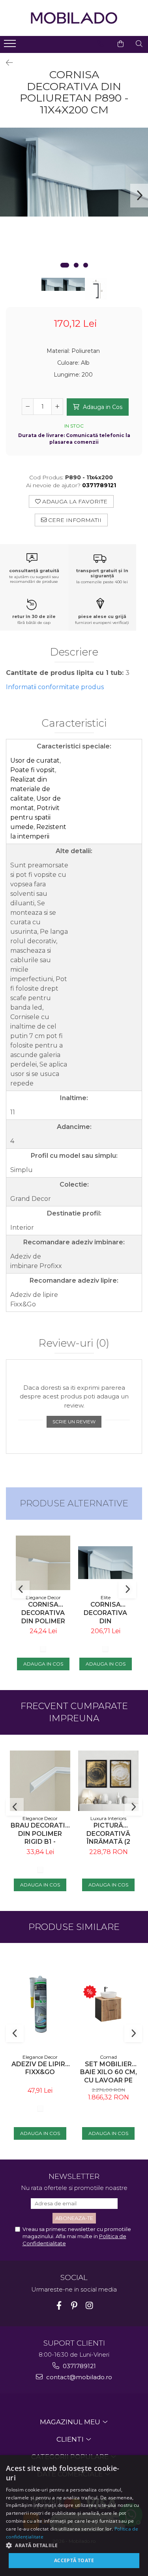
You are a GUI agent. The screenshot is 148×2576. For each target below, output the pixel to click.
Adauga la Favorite (74, 501)
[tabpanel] (74, 172)
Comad (108, 2057)
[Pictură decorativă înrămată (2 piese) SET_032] (108, 1781)
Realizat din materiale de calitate (30, 789)
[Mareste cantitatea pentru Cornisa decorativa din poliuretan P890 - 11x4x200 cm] (57, 407)
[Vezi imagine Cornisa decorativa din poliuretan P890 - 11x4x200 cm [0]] (52, 284)
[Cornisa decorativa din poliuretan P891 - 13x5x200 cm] (105, 1563)
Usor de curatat (35, 760)
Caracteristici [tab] (74, 724)
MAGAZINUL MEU (71, 2422)
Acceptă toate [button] (74, 2560)
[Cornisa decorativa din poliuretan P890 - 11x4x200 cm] (74, 172)
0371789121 (79, 2366)
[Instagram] (89, 2306)
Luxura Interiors (108, 1818)
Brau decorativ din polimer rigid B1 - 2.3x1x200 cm (40, 1834)
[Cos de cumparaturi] (121, 44)
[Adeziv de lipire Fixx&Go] (40, 2004)
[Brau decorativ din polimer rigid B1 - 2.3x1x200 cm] (40, 1781)
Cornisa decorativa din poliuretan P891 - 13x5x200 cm (106, 1613)
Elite (106, 1597)
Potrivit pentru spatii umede (35, 817)
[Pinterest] (74, 2306)
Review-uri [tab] (74, 1344)
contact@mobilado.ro (78, 2377)
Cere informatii (74, 520)
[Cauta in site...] (139, 44)
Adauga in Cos (102, 407)
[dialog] (74, 2516)
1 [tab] (65, 265)
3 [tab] (86, 265)
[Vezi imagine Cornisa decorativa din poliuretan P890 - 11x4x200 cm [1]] (74, 284)
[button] (74, 2545)
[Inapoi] (6, 63)
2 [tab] (76, 265)
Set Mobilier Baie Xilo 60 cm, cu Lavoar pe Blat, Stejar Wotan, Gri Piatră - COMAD (109, 2072)
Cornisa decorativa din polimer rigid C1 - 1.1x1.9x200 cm (43, 1613)
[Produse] (11, 46)
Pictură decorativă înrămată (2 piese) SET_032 (109, 1834)
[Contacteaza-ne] (101, 44)
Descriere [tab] (74, 652)
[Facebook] (59, 2306)
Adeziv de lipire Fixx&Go (40, 2068)
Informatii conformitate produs (55, 687)
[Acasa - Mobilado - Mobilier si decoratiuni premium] (74, 18)
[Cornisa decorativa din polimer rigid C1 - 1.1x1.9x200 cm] (43, 1563)
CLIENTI (71, 2439)
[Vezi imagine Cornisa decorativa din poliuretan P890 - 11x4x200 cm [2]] (96, 289)
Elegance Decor (43, 1597)
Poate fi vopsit (33, 770)
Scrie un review (74, 1422)
